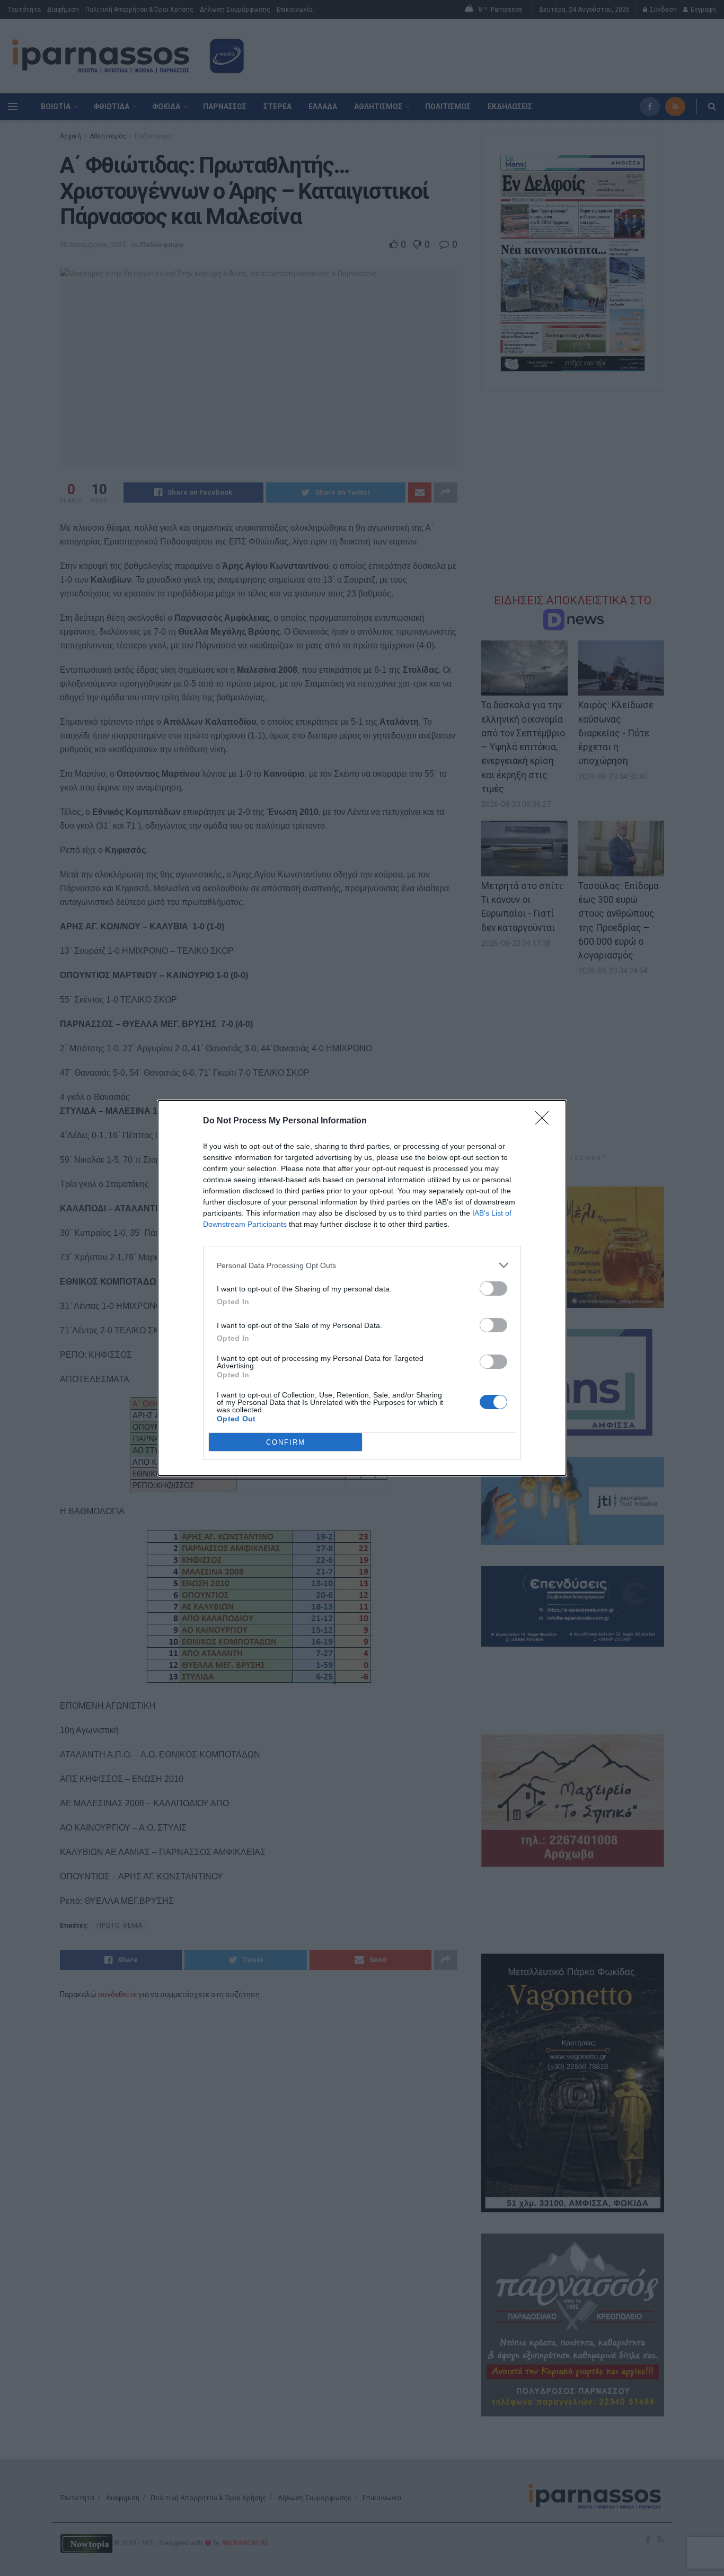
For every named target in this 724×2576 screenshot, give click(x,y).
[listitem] (362, 1265)
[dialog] (362, 1288)
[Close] (545, 1121)
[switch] (493, 1289)
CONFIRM (286, 1442)
